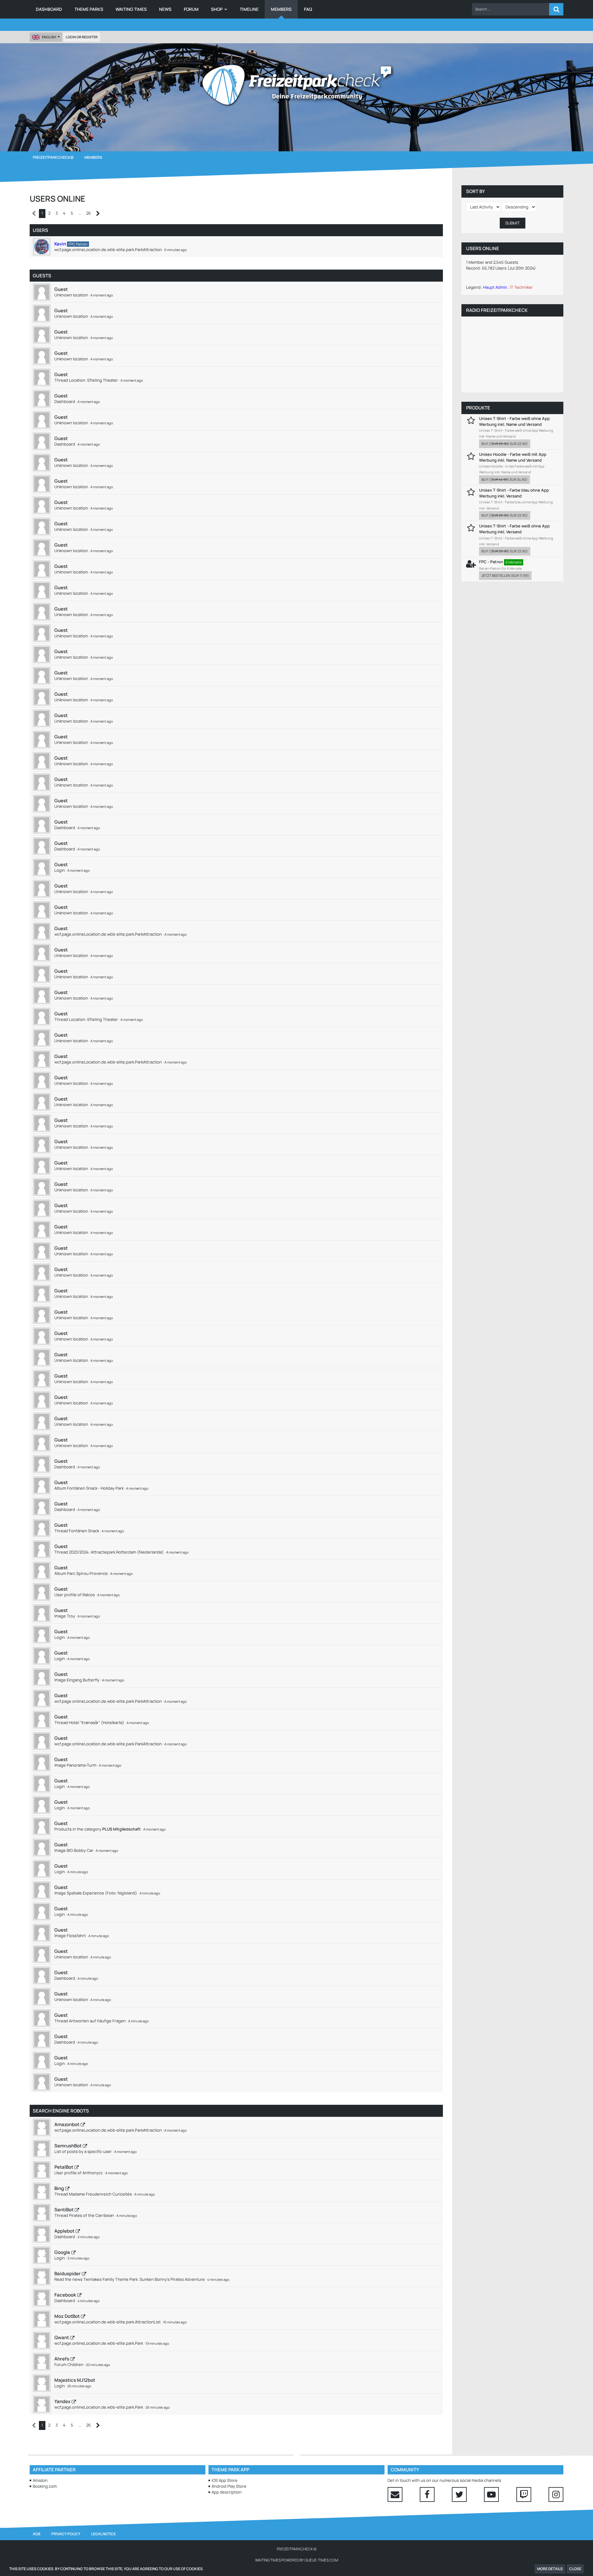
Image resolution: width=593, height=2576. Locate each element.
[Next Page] (98, 214)
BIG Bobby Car (80, 1850)
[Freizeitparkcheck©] (296, 85)
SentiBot (64, 2210)
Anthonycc (93, 2173)
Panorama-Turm (82, 1765)
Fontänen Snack (84, 1531)
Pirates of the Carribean (91, 2215)
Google (62, 2252)
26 (88, 213)
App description (227, 2492)
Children (75, 2364)
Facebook (65, 2295)
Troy (71, 1616)
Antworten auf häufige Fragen (97, 2021)
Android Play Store (229, 2486)
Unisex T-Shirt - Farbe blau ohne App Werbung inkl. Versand (514, 493)
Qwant (62, 2337)
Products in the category (98, 1829)
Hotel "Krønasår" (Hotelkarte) (97, 1722)
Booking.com (45, 2486)
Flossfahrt (76, 1936)
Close (575, 2569)
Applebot (64, 2231)
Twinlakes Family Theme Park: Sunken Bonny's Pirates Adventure (144, 2279)
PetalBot (64, 2167)
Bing (59, 2188)
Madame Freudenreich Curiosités (100, 2194)
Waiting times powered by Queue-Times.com (297, 2560)
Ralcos (89, 1595)
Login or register (82, 37)
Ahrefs (62, 2359)
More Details (550, 2569)
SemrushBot (68, 2146)
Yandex (62, 2401)
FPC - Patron (491, 562)
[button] (511, 9)
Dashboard (65, 401)
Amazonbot (67, 2124)
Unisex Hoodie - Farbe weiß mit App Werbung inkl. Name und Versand (513, 457)
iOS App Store (225, 2480)
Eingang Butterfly (83, 1680)
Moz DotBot (67, 2316)
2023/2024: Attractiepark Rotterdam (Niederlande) (116, 1552)
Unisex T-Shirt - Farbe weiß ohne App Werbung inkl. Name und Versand (514, 421)
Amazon (40, 2480)
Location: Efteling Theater (93, 380)
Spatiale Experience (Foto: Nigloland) (102, 1893)
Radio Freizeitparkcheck (497, 310)
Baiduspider (67, 2274)
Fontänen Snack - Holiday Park (95, 1488)
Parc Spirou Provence (87, 1573)
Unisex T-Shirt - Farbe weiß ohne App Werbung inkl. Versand (514, 529)
